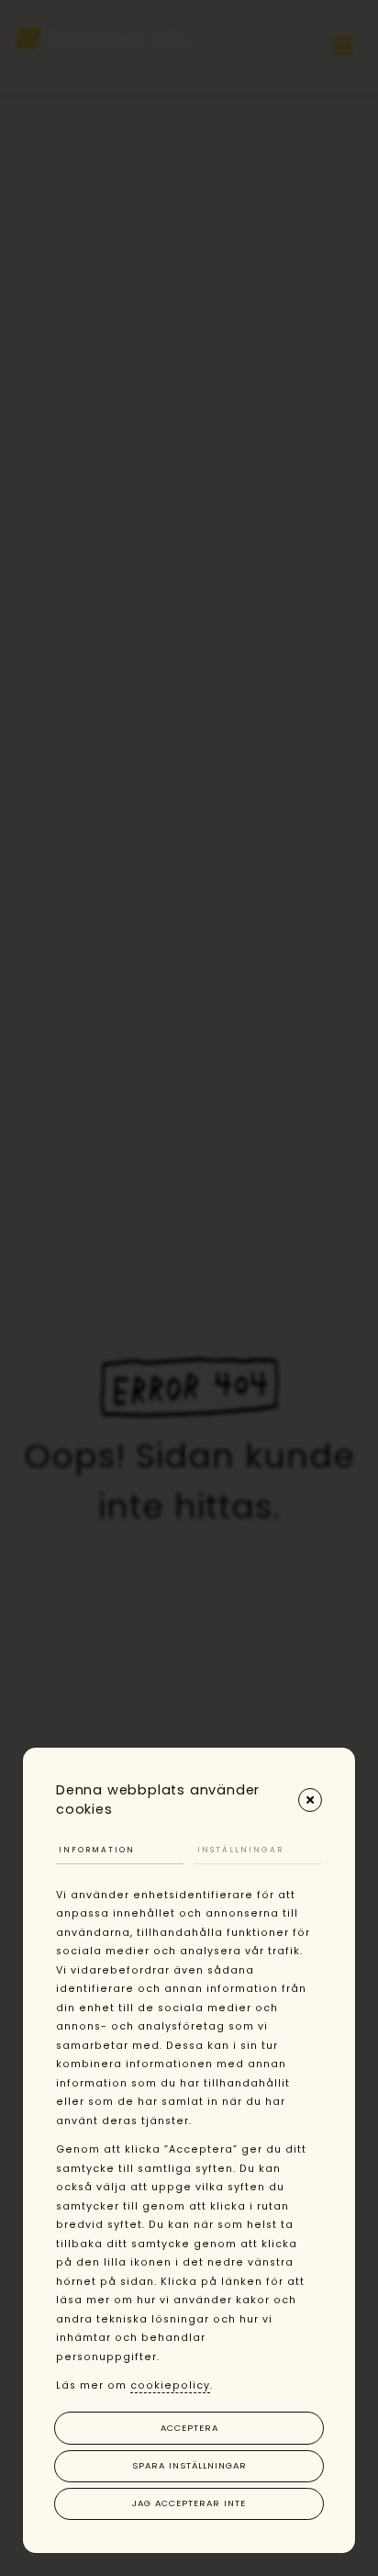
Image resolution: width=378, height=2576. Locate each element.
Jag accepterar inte (189, 2503)
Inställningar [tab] (240, 1850)
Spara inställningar (189, 2465)
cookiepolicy (170, 2385)
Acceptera (189, 2428)
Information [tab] (97, 1850)
